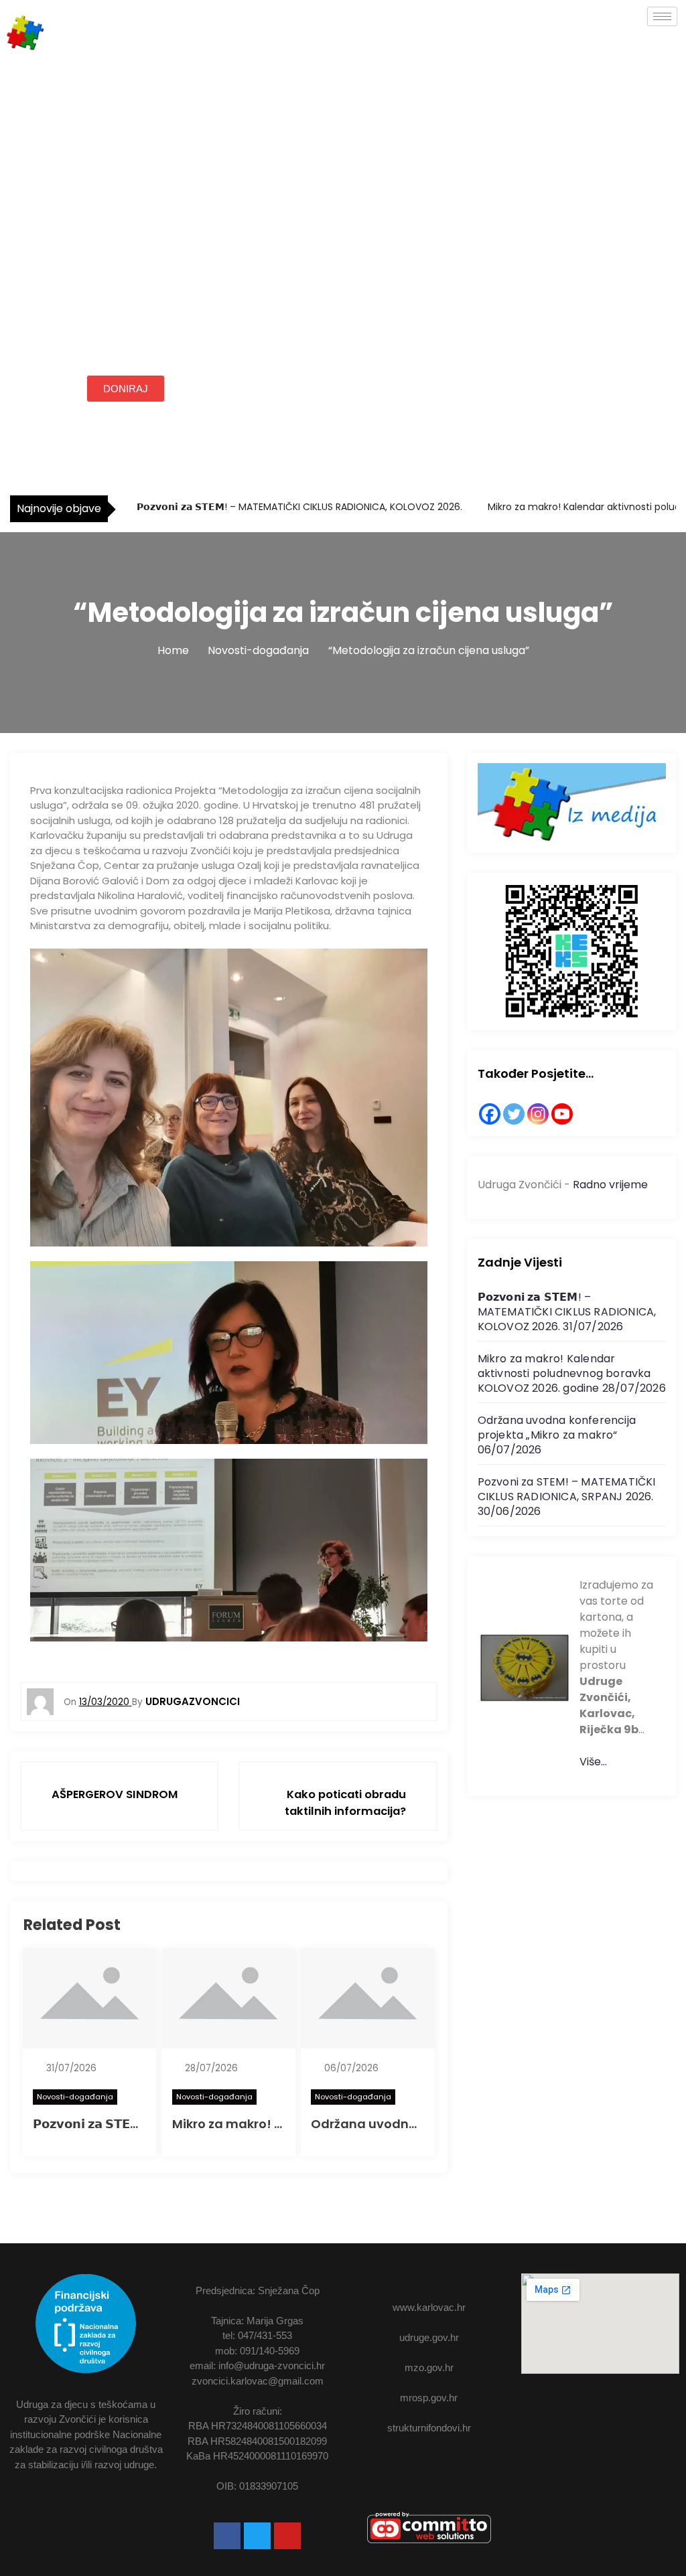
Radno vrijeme (610, 1185)
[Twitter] (514, 1114)
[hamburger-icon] (662, 16)
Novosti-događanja (75, 2097)
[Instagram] (538, 1114)
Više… (593, 1762)
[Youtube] (287, 2536)
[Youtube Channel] (562, 1114)
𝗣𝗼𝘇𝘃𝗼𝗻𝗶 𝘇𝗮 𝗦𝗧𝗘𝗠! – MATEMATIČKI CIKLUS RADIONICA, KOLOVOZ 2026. (298, 507)
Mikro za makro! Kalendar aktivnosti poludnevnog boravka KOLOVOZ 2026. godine (564, 1373)
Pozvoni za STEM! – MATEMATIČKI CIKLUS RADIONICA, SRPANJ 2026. (567, 1489)
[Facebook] (490, 1114)
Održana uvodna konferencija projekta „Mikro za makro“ (557, 1428)
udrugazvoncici (193, 1701)
